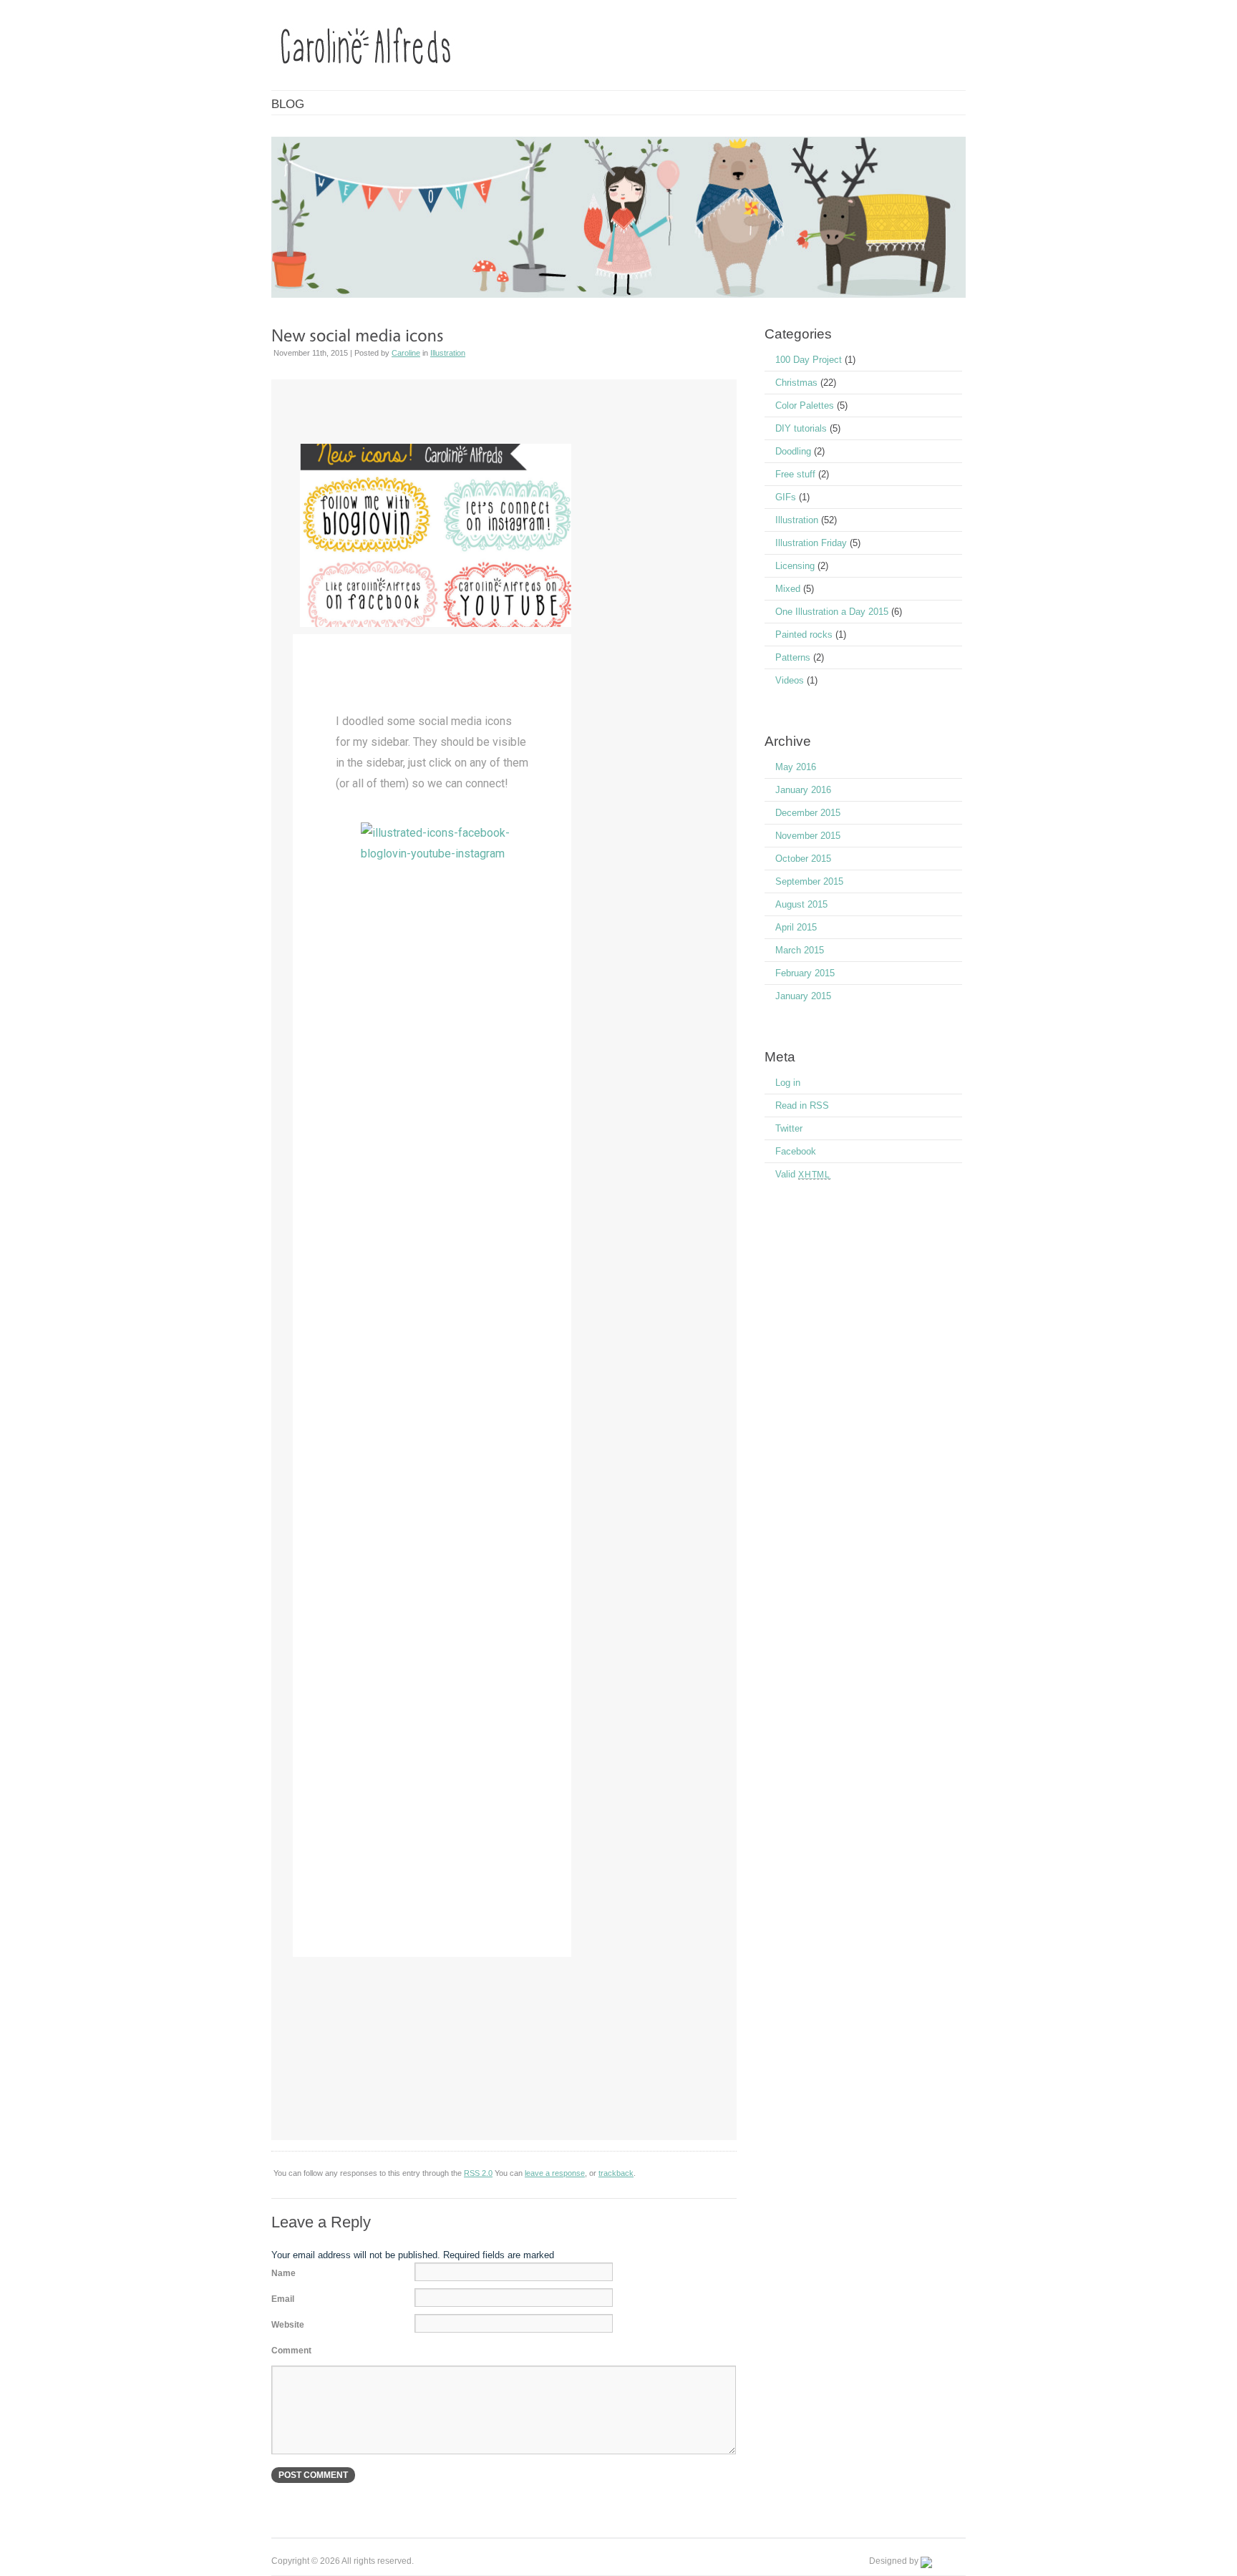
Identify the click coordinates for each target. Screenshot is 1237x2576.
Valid (803, 1174)
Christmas (796, 383)
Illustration (448, 353)
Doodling (793, 451)
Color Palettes (805, 405)
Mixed (788, 589)
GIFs (786, 497)
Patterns (793, 657)
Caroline (406, 353)
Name (283, 2273)
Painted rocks (804, 635)
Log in (788, 1083)
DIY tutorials (801, 428)
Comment (291, 2351)
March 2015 (800, 950)
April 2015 (796, 927)
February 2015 (805, 973)
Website (288, 2325)
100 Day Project (809, 360)
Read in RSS (802, 1105)
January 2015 (803, 996)
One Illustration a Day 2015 (832, 612)
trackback (616, 2173)
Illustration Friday (811, 543)
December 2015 (808, 813)
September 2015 (809, 881)
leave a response (555, 2173)
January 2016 (803, 790)
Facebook (796, 1151)
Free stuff (795, 474)
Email (283, 2299)
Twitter (789, 1128)
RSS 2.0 (478, 2173)
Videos (790, 680)
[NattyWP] (943, 2561)
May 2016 (796, 767)
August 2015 (801, 904)
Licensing (795, 566)
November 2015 (808, 836)
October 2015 (803, 859)
